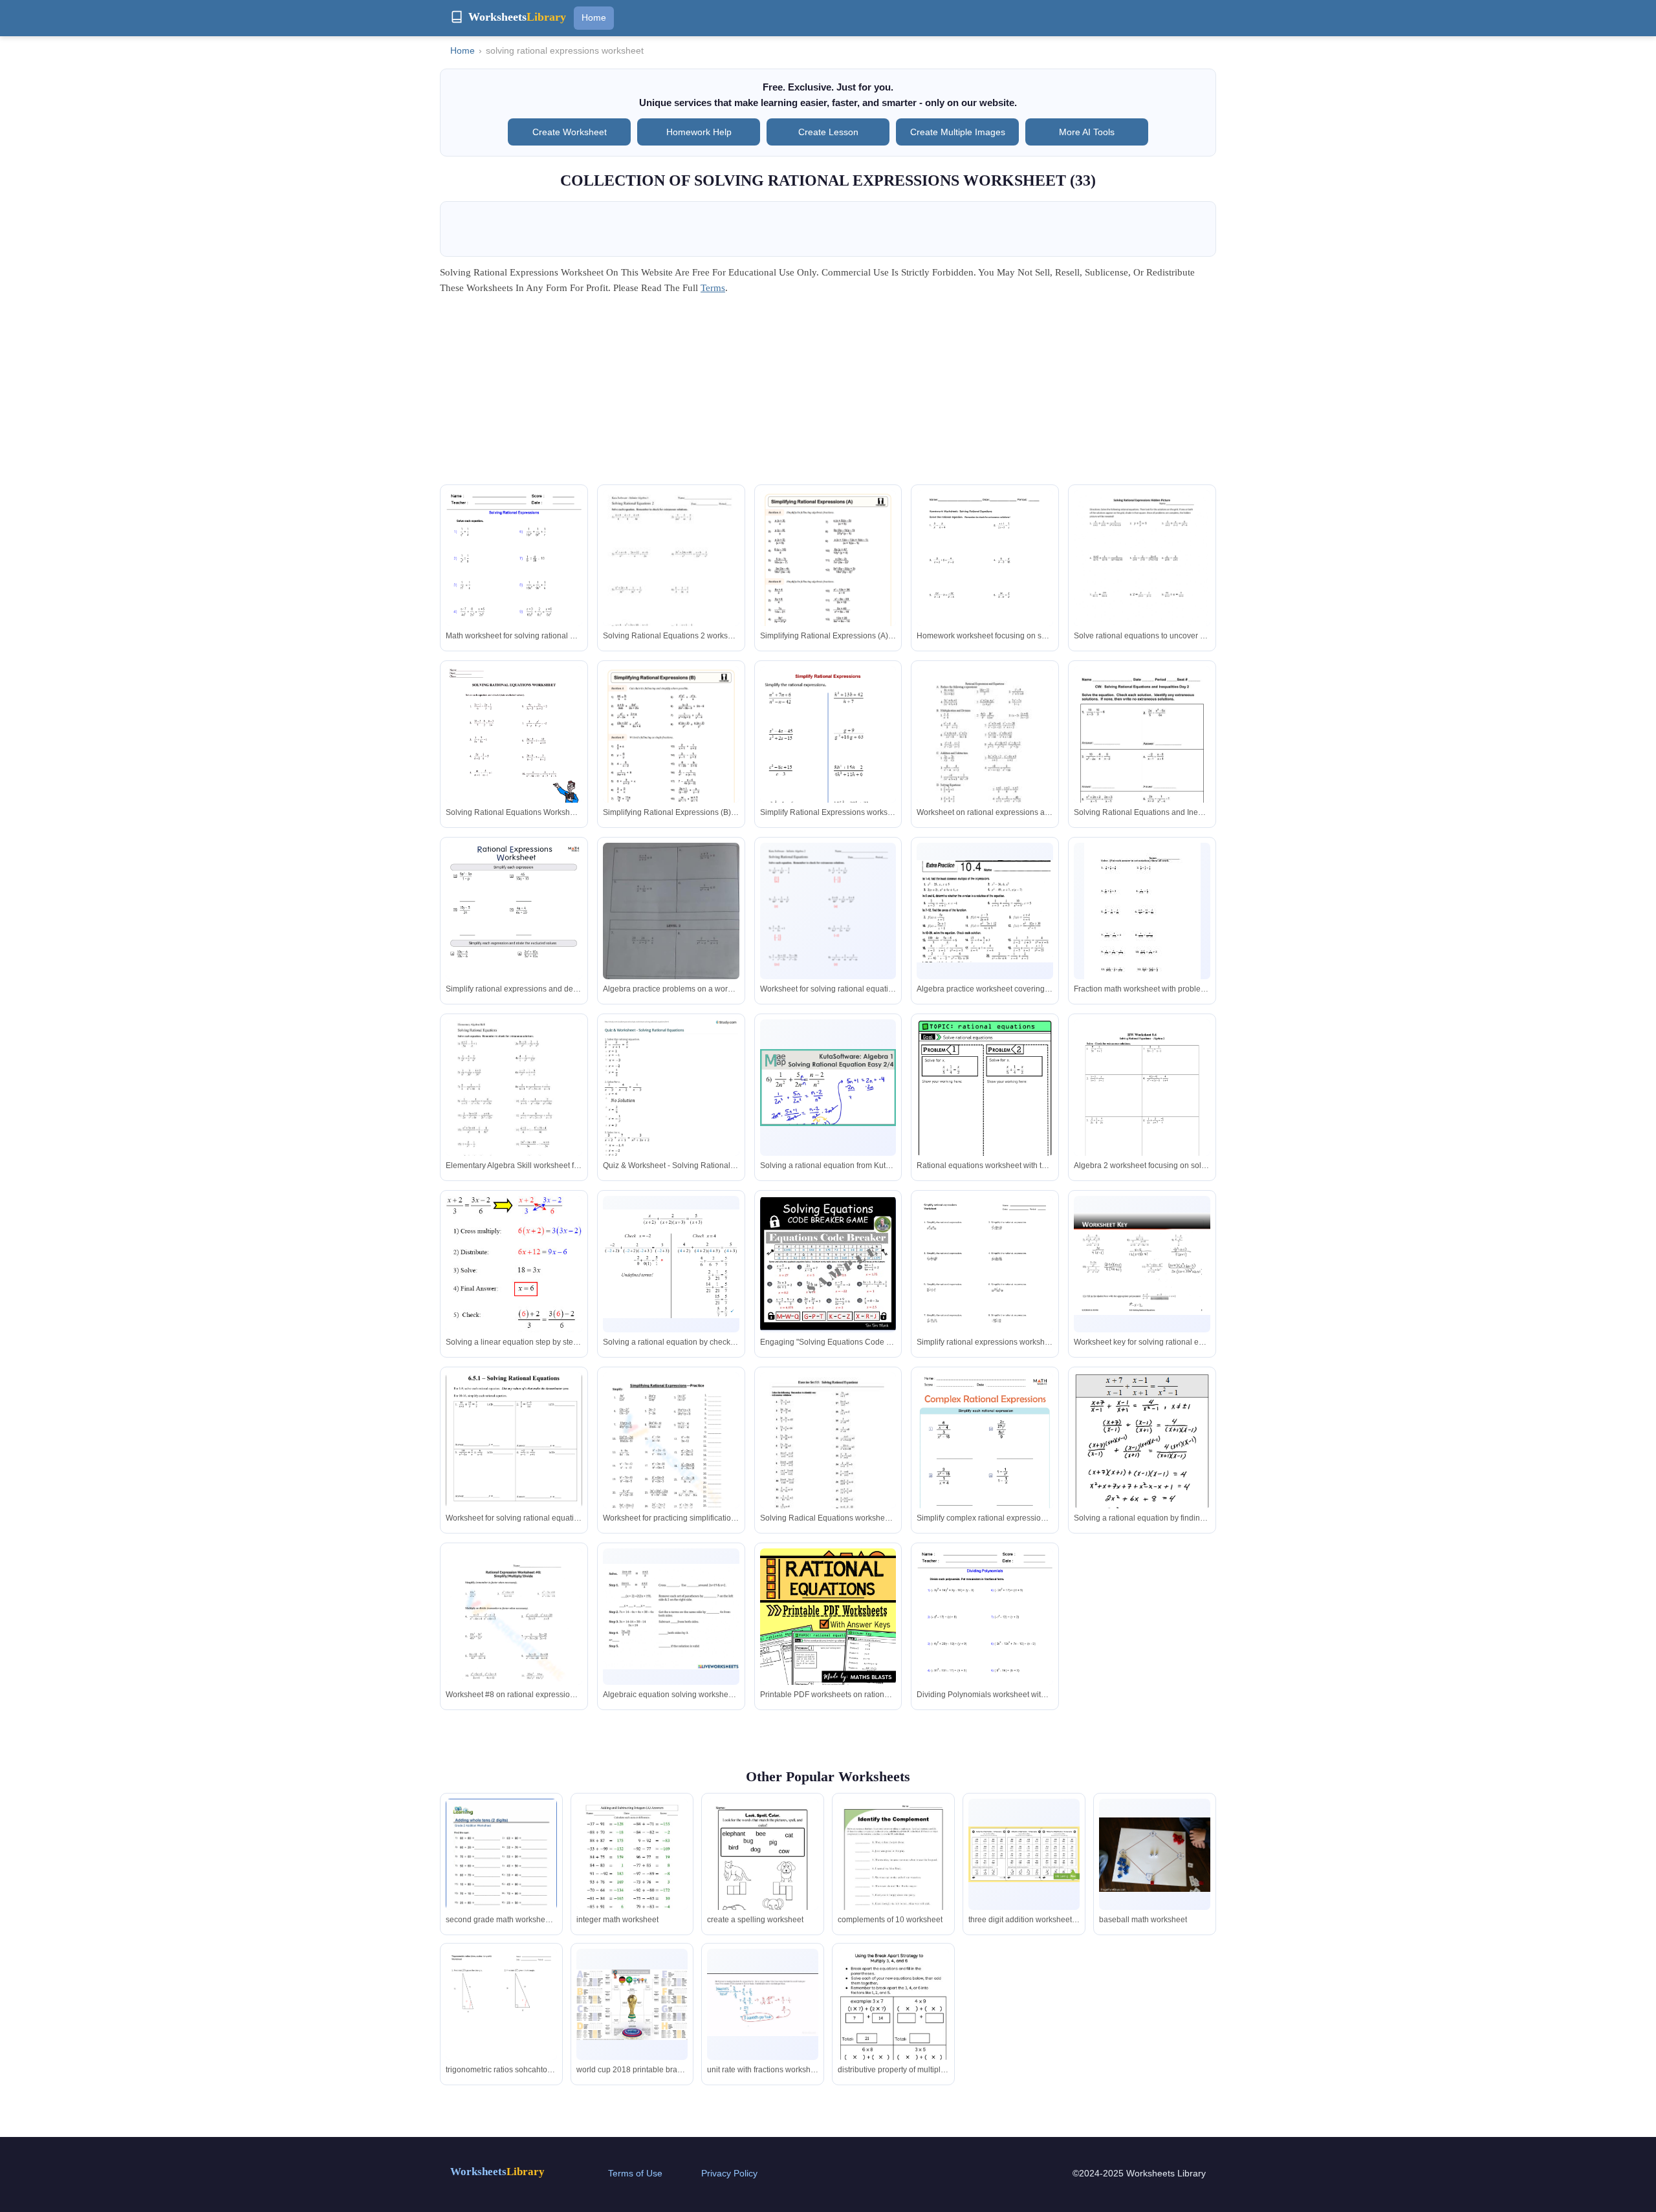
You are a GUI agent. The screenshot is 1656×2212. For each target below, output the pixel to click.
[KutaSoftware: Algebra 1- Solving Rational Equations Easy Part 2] (828, 1088)
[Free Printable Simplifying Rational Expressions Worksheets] (514, 1637)
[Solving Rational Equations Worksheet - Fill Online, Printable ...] (985, 579)
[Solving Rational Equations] (514, 1108)
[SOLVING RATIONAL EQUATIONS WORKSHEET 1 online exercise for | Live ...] (671, 1617)
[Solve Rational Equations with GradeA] (514, 1274)
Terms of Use (635, 2173)
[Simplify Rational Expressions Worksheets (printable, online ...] (828, 765)
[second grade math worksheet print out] (501, 1870)
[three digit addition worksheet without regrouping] (1024, 1854)
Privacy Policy (729, 2173)
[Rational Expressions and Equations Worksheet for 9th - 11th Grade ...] (985, 754)
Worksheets (497, 2172)
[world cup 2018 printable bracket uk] (632, 2005)
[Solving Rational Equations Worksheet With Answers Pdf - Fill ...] (514, 757)
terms (713, 288)
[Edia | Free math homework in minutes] (985, 1284)
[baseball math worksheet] (1155, 1855)
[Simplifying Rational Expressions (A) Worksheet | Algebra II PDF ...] (828, 587)
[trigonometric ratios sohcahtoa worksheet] (501, 2021)
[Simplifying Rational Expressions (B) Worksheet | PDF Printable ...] (671, 763)
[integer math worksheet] (632, 1871)
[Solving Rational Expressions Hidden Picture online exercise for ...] (1142, 578)
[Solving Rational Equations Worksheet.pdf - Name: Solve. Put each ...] (1142, 918)
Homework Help (699, 132)
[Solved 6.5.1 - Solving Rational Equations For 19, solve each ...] (514, 1443)
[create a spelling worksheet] (763, 1870)
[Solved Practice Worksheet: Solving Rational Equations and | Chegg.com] (671, 937)
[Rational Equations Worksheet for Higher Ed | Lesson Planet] (828, 1461)
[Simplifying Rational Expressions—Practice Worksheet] (671, 1461)
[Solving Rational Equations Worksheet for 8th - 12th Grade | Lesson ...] (671, 579)
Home (594, 17)
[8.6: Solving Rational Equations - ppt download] (1142, 1264)
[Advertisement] (828, 394)
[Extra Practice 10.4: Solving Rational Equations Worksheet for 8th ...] (985, 911)
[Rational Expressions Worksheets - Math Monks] (514, 939)
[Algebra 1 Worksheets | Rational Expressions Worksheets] (514, 579)
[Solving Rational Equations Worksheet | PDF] (1142, 1110)
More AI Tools (1087, 132)
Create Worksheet (570, 132)
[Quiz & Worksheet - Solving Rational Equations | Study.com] (671, 1111)
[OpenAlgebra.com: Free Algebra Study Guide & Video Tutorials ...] (1142, 1481)
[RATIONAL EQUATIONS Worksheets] (985, 1110)
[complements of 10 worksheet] (893, 1871)
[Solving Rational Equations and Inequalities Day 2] (1142, 754)
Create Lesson (828, 132)
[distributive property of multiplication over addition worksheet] (893, 2021)
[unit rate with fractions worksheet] (763, 2005)
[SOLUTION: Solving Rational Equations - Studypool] (828, 931)
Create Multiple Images (958, 132)
